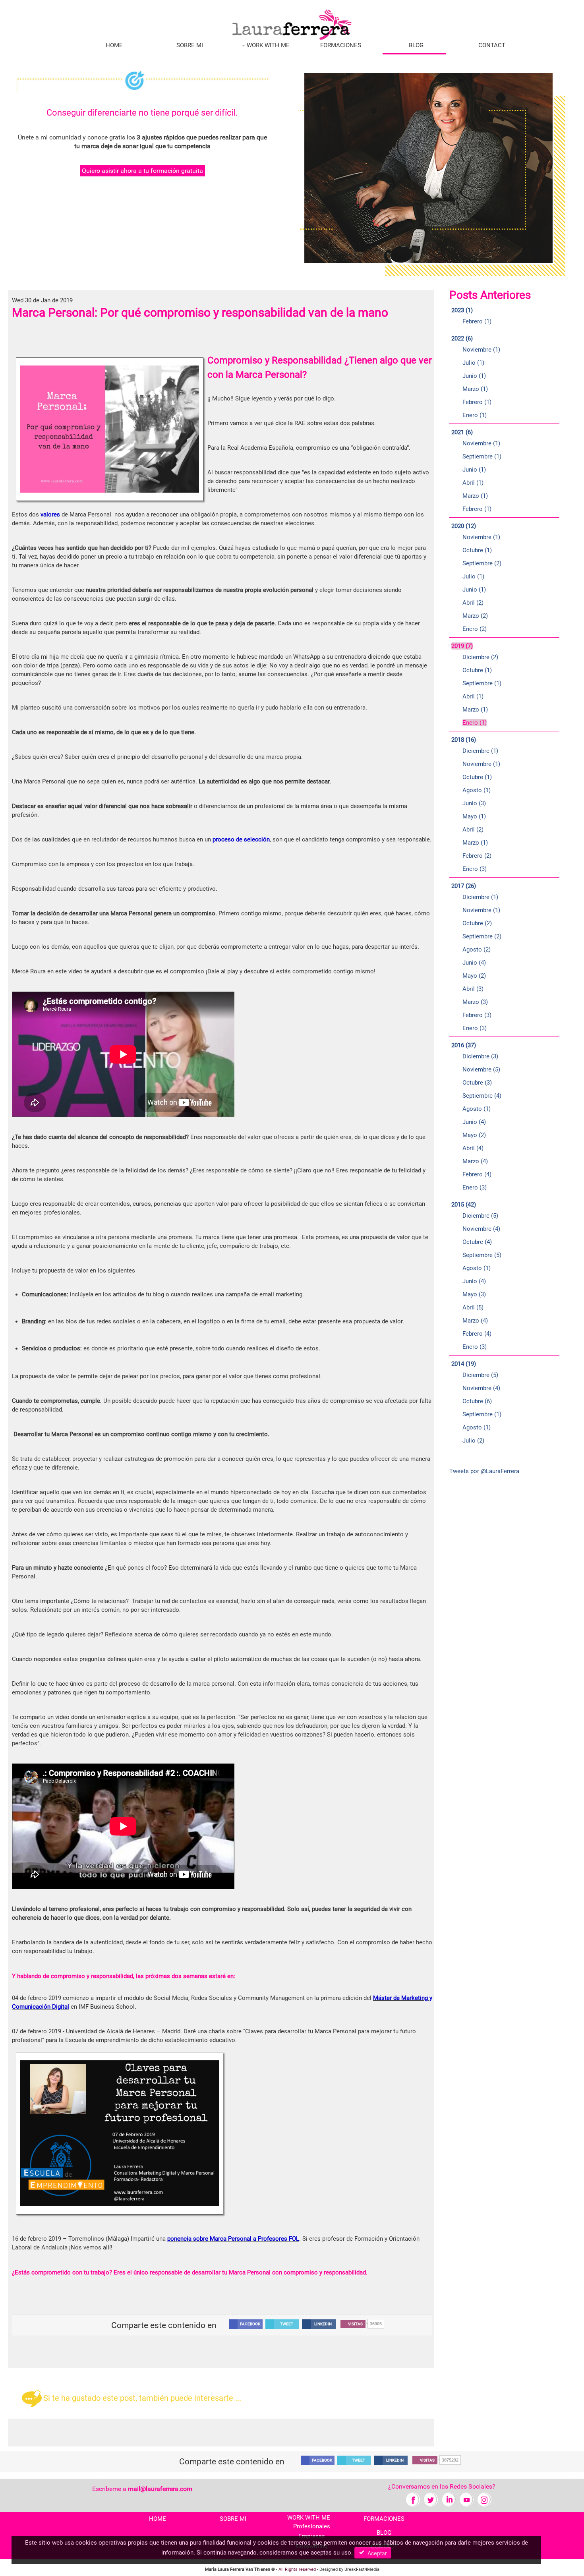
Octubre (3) (477, 1083)
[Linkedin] (449, 2499)
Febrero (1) (477, 321)
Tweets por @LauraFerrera (484, 1471)
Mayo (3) (474, 1294)
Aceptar (376, 2553)
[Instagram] (484, 2499)
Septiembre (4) (482, 1096)
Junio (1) (474, 376)
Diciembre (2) (480, 657)
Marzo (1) (475, 389)
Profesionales (312, 2526)
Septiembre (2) (482, 563)
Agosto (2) (477, 950)
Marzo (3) (475, 1002)
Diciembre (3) (480, 1056)
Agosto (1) (477, 790)
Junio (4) (474, 963)
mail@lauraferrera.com (160, 2489)
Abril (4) (473, 1148)
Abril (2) (473, 603)
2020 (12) (464, 526)
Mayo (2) (474, 976)
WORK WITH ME (267, 45)
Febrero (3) (477, 1015)
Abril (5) (473, 1307)
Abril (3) (473, 989)
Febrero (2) (477, 856)
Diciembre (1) (480, 751)
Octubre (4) (477, 1242)
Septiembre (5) (482, 1255)
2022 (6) (462, 338)
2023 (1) (462, 310)
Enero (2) (475, 629)
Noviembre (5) (481, 1069)
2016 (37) (464, 1045)
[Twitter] (431, 2499)
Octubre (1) (477, 550)
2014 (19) (464, 1364)
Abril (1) (473, 483)
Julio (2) (473, 1441)
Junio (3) (474, 803)
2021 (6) (462, 432)
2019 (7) (462, 646)
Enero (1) (475, 415)
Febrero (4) (477, 1174)
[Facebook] (413, 2499)
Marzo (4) (475, 1161)
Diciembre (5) (480, 1216)
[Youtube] (467, 2499)
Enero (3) (475, 869)
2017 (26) (464, 886)
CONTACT (492, 45)
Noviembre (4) (481, 1229)
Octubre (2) (477, 923)
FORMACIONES (341, 45)
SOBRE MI (190, 45)
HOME (114, 45)
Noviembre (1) (481, 350)
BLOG (416, 45)
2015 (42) (464, 1205)
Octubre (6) (477, 1401)
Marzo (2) (475, 616)
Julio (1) (473, 363)
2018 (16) (464, 740)
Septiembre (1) (482, 456)
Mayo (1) (474, 816)
